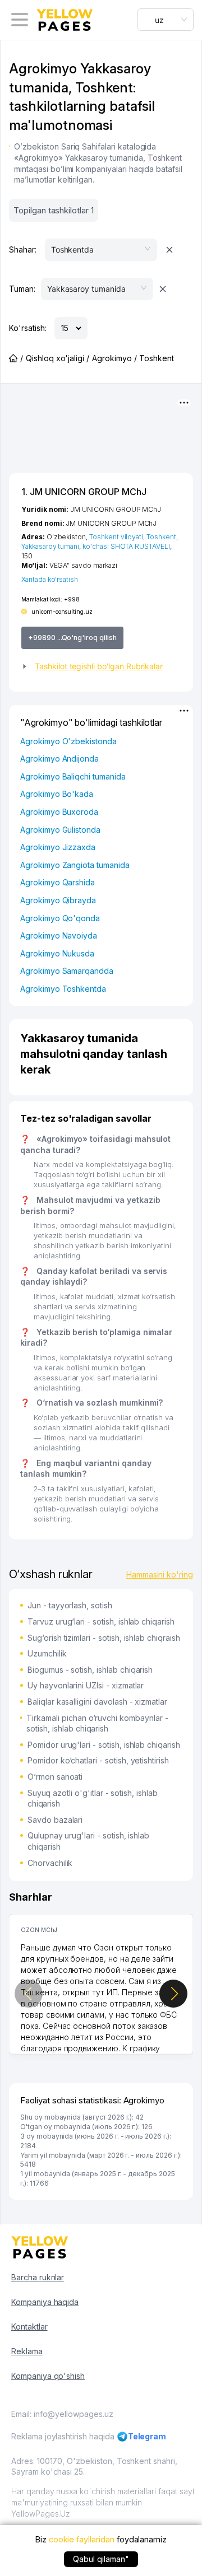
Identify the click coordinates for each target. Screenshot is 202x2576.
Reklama (27, 2351)
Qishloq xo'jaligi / (58, 358)
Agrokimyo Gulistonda (60, 830)
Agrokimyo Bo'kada (57, 794)
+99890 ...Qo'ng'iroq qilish (72, 638)
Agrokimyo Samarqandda (67, 971)
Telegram (147, 2436)
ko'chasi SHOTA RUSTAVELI (126, 546)
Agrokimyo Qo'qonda (60, 918)
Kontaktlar (29, 2327)
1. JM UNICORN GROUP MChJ (84, 492)
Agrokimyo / (114, 358)
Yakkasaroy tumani (50, 546)
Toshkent (161, 537)
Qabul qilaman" (101, 2559)
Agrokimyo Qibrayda (58, 900)
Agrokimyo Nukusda (57, 953)
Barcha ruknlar (38, 2277)
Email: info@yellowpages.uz (62, 2414)
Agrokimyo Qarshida (58, 882)
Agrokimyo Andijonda (59, 759)
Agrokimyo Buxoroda (59, 812)
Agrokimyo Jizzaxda (58, 847)
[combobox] (166, 20)
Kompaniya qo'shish (48, 2376)
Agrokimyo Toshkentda (63, 989)
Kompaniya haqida (45, 2302)
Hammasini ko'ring (160, 1574)
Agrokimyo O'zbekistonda (68, 741)
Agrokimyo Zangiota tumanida (75, 865)
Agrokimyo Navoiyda (59, 935)
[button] (101, 666)
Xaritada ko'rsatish (50, 579)
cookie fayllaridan (82, 2539)
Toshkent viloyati (116, 537)
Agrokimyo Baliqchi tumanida (73, 776)
